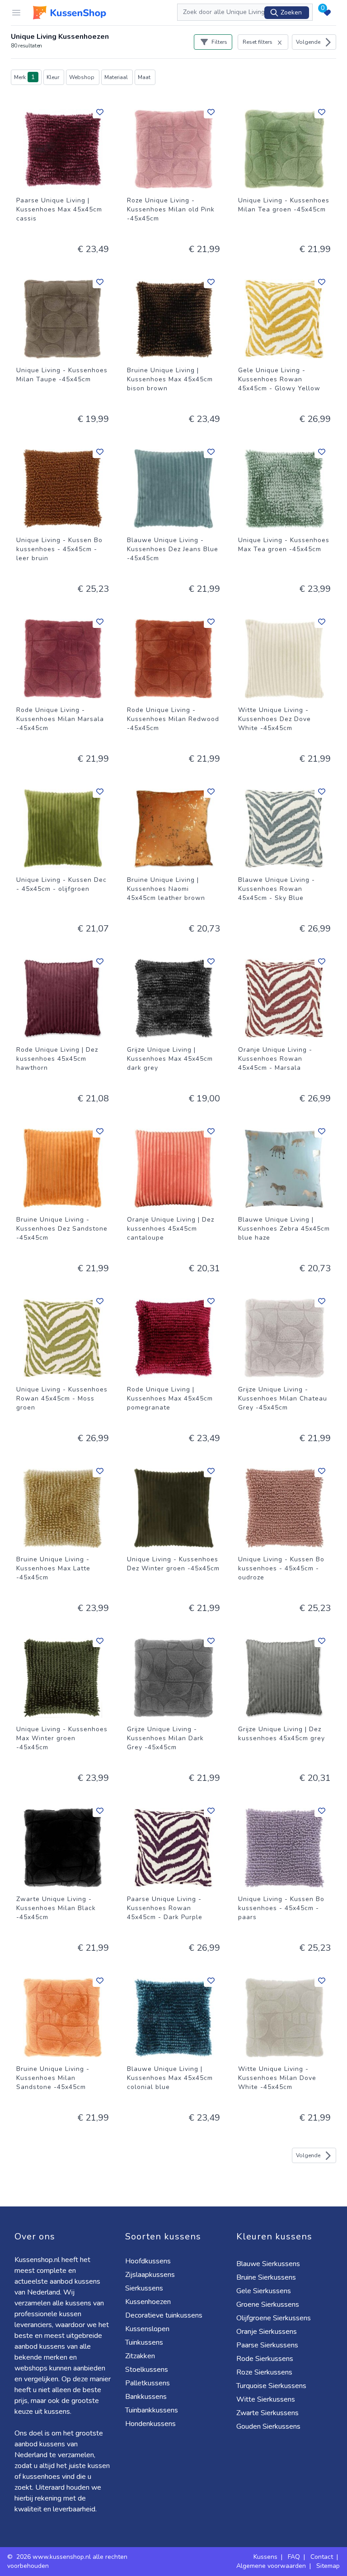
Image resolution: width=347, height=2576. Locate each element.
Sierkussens (144, 2288)
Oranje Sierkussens (267, 2332)
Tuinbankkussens (152, 2410)
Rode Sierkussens (265, 2359)
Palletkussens (148, 2383)
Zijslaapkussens (150, 2275)
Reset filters (258, 42)
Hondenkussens (150, 2424)
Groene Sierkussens (268, 2304)
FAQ (294, 2557)
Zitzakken (140, 2356)
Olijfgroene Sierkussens (274, 2318)
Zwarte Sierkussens (267, 2413)
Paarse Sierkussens (267, 2345)
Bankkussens (146, 2397)
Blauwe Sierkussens (268, 2264)
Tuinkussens (144, 2342)
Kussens (265, 2557)
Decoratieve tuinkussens (164, 2315)
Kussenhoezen (148, 2302)
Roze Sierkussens (264, 2372)
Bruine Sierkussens (266, 2277)
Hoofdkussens (148, 2261)
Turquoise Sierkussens (271, 2386)
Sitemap (328, 2566)
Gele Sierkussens (264, 2291)
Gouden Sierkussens (268, 2426)
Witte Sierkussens (266, 2399)
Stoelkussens (147, 2370)
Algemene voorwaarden (271, 2566)
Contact (322, 2557)
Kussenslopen (147, 2329)
